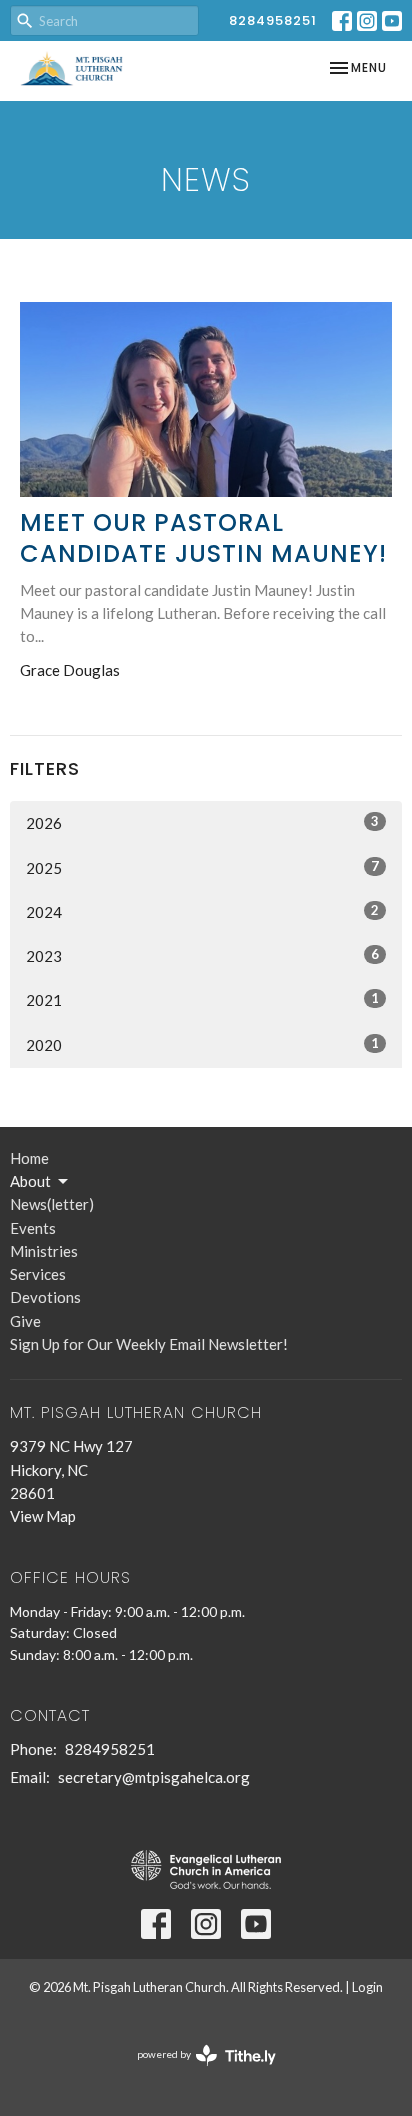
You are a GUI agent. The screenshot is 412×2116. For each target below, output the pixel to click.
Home (29, 1158)
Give (25, 1321)
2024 (202, 911)
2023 (202, 955)
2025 (202, 867)
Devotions (45, 1297)
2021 (202, 999)
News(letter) (52, 1204)
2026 (202, 822)
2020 (202, 1044)
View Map (43, 1516)
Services (38, 1274)
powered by (196, 2071)
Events (33, 1228)
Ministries (44, 1251)
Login (367, 1987)
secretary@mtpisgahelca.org (154, 1777)
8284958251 (273, 20)
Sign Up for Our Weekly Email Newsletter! (149, 1344)
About (30, 1181)
